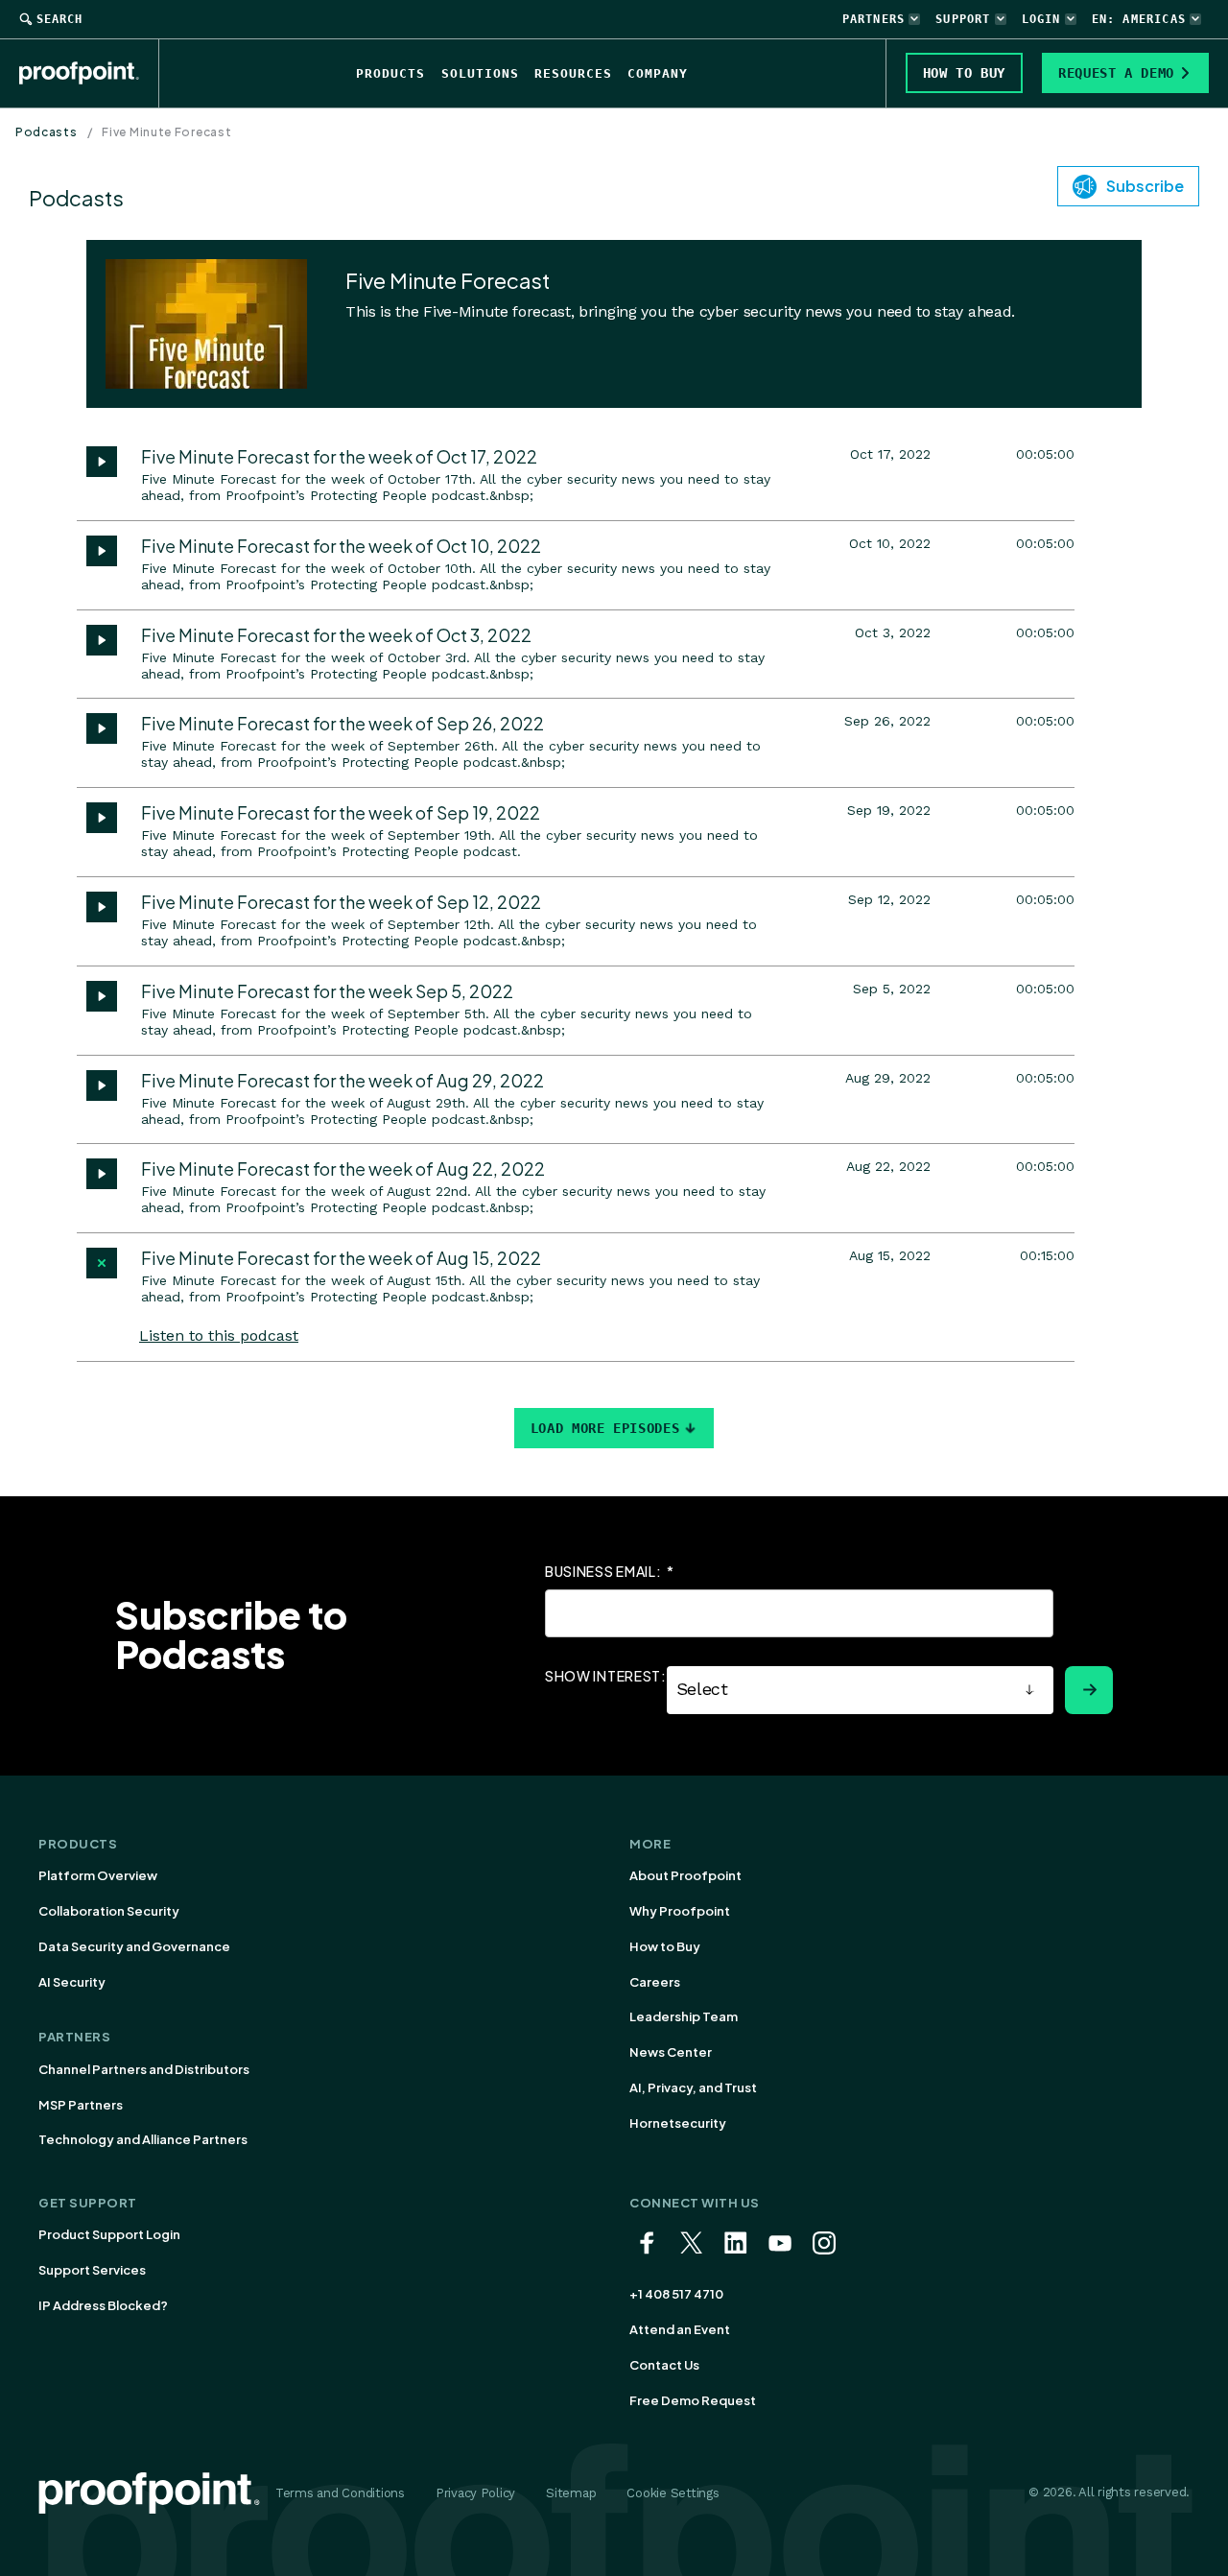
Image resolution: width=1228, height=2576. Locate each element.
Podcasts (47, 132)
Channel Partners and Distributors (144, 2069)
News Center (671, 2052)
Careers (655, 1982)
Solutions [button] (480, 73)
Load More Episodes (605, 1428)
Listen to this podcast (219, 1336)
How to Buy (665, 1946)
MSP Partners (81, 2105)
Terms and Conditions (340, 2493)
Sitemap (571, 2493)
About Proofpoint (685, 1875)
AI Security (72, 1982)
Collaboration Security (109, 1911)
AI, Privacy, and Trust (693, 2087)
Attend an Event (680, 2329)
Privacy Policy (475, 2493)
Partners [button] (874, 19)
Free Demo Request (693, 2400)
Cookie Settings (673, 2493)
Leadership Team (684, 2016)
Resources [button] (573, 73)
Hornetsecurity (678, 2123)
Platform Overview (98, 1875)
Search (59, 19)
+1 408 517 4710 (676, 2294)
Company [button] (658, 73)
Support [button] (963, 19)
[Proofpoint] (89, 73)
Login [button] (1041, 19)
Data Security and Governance (134, 1946)
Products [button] (390, 73)
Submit (1089, 1690)
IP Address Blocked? (103, 2305)
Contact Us (664, 2365)
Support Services (92, 2270)
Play (102, 462)
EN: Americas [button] (1139, 19)
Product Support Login (109, 2234)
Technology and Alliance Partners (143, 2139)
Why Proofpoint (680, 1911)
